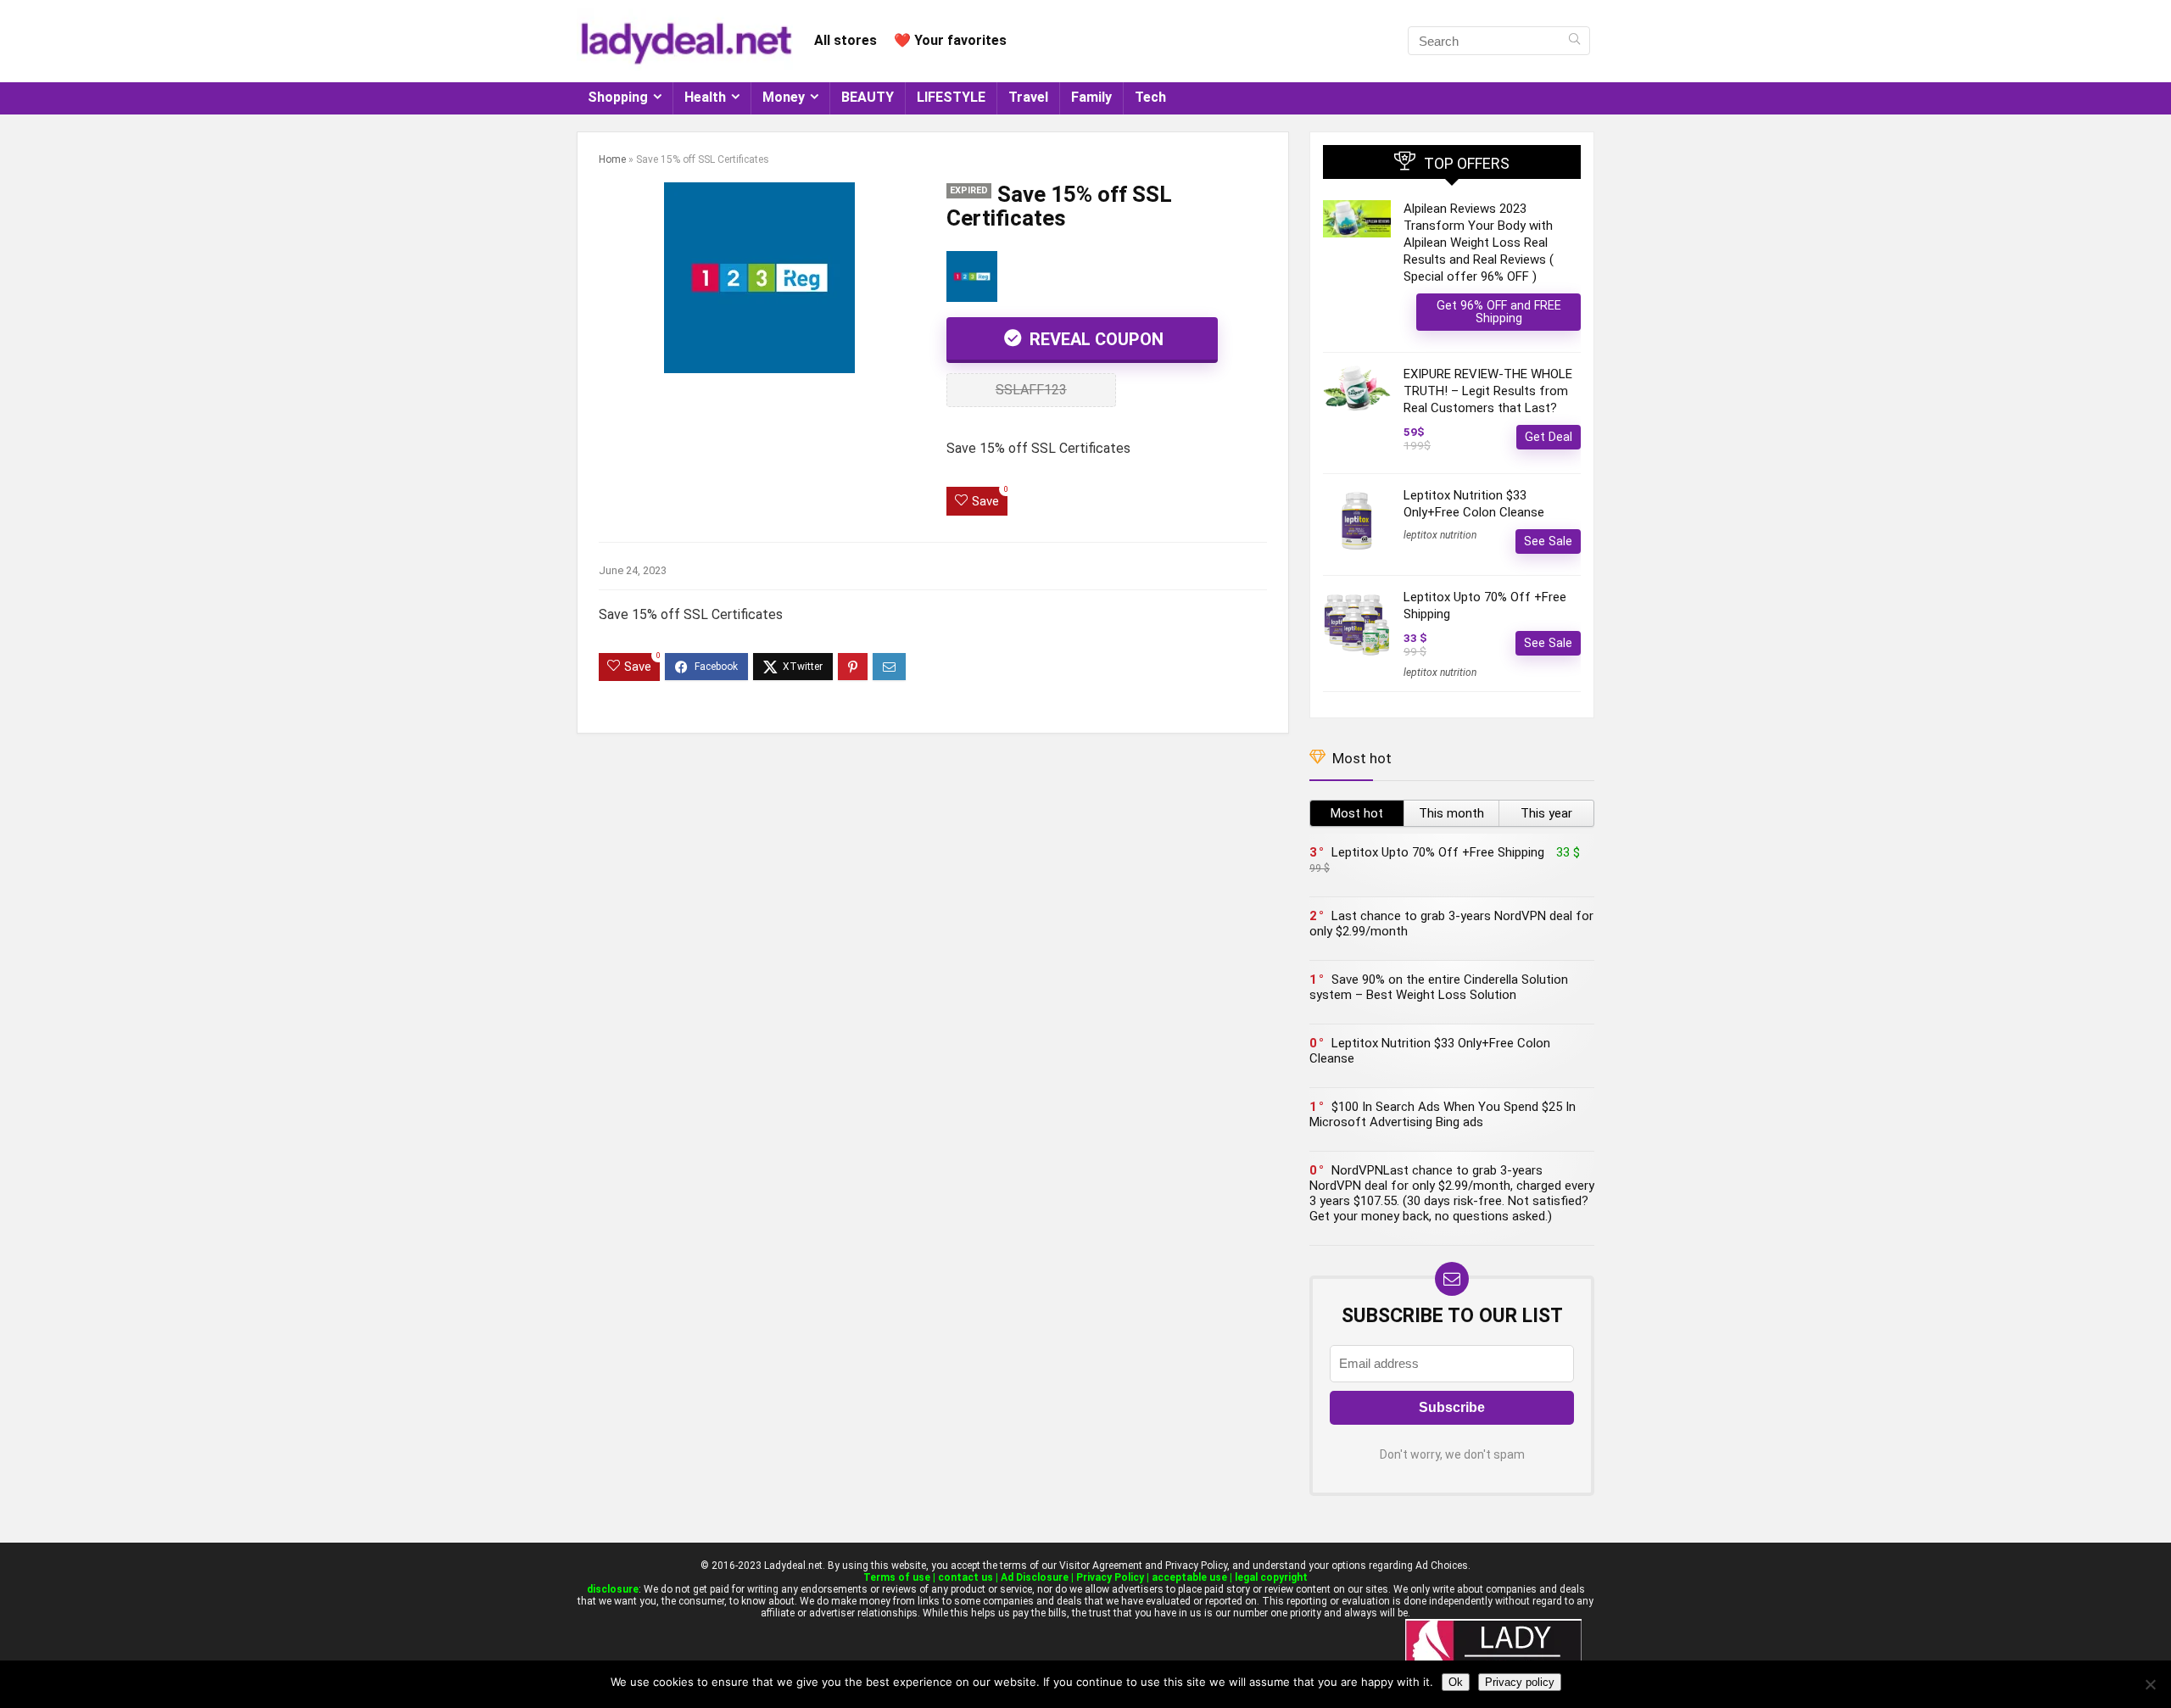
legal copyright (1271, 1577)
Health (705, 97)
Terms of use (897, 1577)
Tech (1150, 97)
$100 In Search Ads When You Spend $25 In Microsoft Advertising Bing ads (1443, 1114)
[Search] (1574, 41)
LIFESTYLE (951, 97)
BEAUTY (868, 97)
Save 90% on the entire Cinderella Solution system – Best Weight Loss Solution (1439, 987)
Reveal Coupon (1094, 339)
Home (612, 159)
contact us (966, 1577)
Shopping (618, 97)
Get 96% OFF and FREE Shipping (1499, 312)
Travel (1028, 97)
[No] (2150, 1684)
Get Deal (1549, 437)
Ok (1456, 1682)
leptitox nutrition (1440, 535)
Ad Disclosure (1035, 1577)
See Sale (1548, 541)
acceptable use (1189, 1577)
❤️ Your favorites (950, 40)
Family (1091, 97)
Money (784, 97)
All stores (846, 40)
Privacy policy (1520, 1682)
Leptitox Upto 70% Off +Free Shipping (1438, 852)
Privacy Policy (1110, 1577)
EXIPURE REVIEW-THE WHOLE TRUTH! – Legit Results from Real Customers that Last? (1488, 391)
